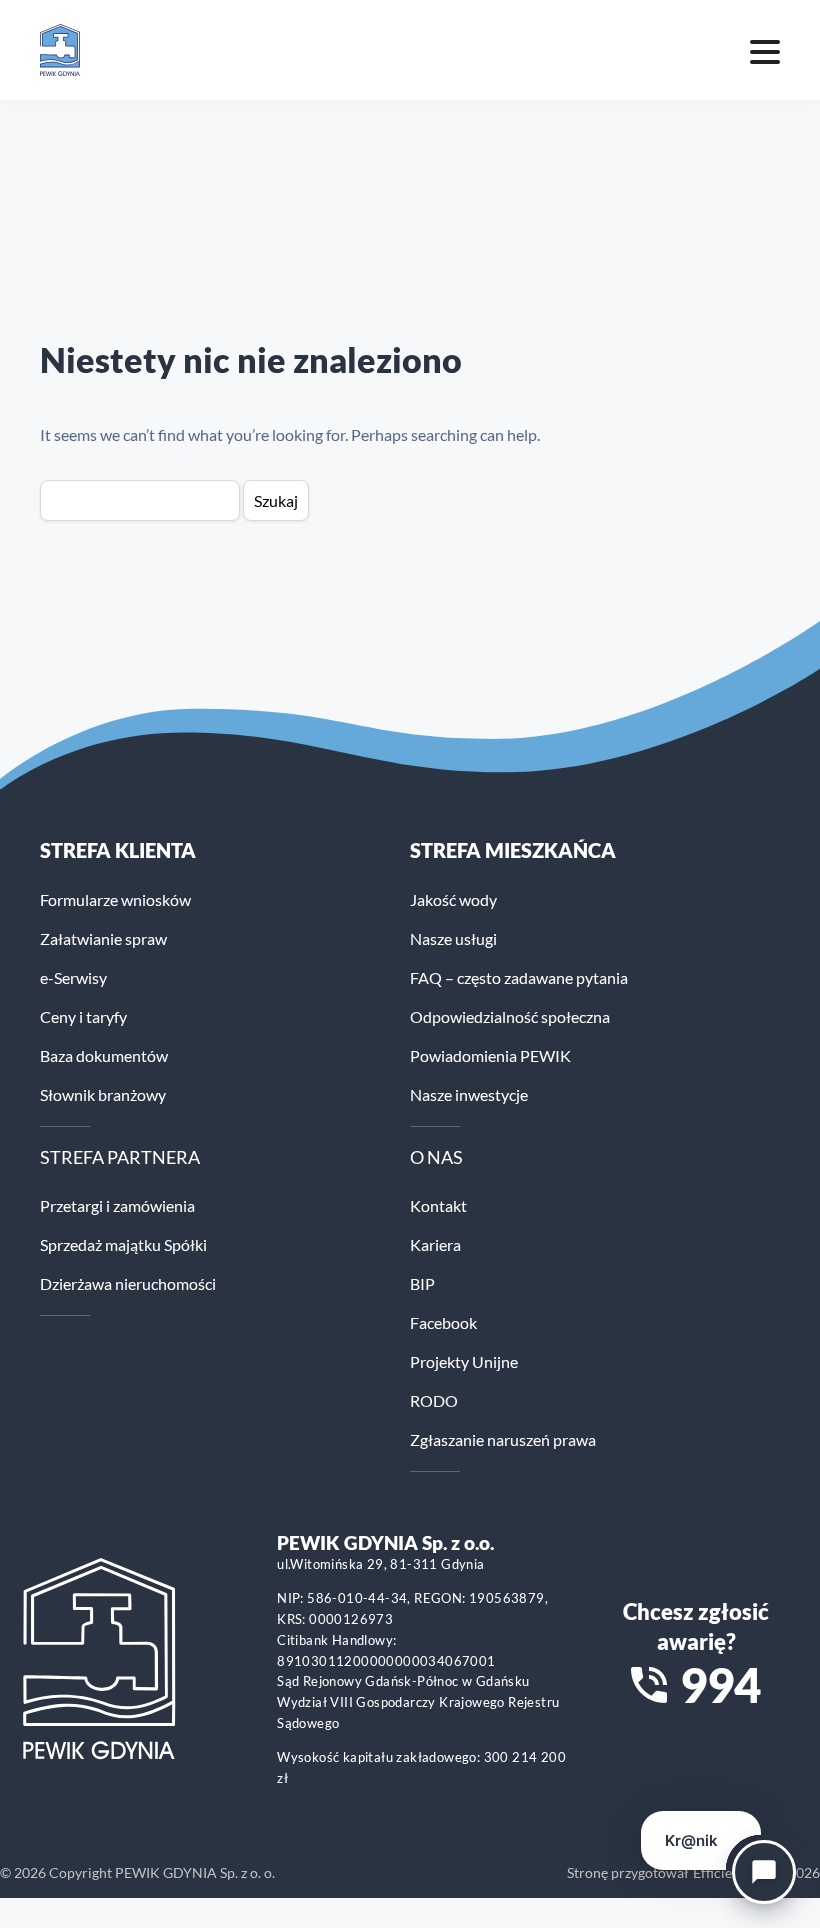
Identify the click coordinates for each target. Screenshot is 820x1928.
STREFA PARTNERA (120, 1157)
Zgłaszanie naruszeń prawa (503, 1439)
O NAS (436, 1157)
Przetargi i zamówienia (117, 1205)
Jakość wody (453, 899)
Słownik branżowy (103, 1094)
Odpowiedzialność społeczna (510, 1016)
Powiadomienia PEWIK (490, 1055)
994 (720, 1685)
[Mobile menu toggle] (765, 50)
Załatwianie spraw (103, 938)
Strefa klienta (118, 850)
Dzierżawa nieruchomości (128, 1283)
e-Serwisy (73, 977)
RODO (434, 1400)
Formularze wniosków (115, 899)
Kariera (435, 1244)
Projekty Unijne (464, 1361)
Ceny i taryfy (83, 1016)
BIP (422, 1283)
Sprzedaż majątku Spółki (123, 1244)
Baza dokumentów (104, 1055)
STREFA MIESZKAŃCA (513, 850)
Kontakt (438, 1205)
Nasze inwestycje (469, 1094)
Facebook (443, 1322)
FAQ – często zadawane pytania (519, 977)
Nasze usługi (453, 938)
